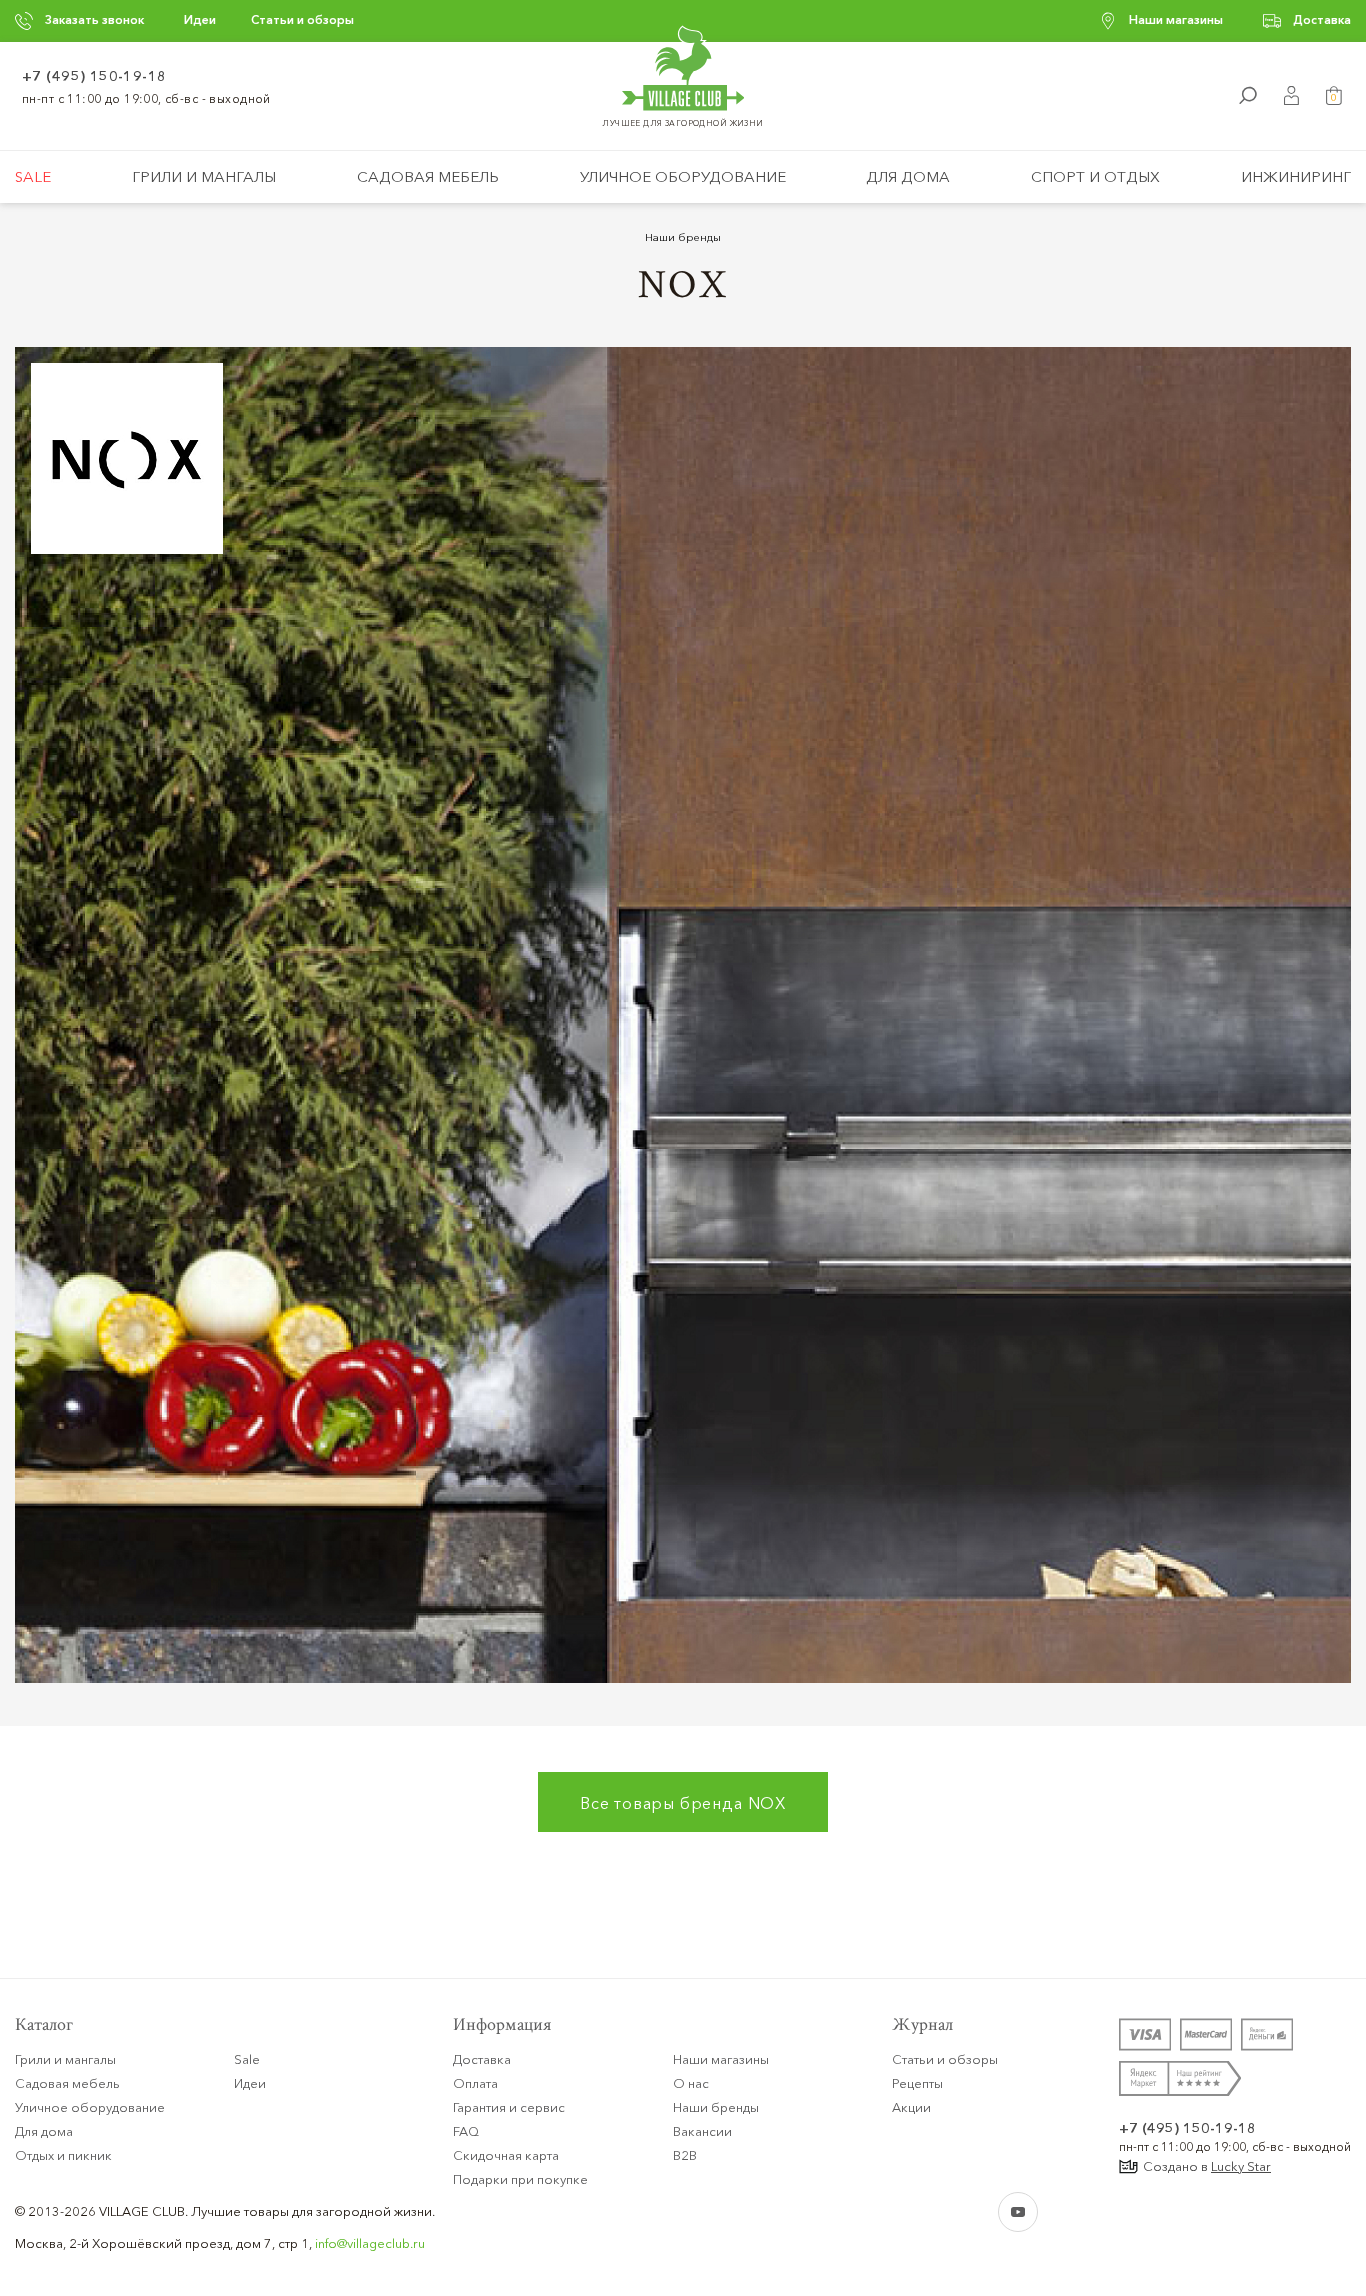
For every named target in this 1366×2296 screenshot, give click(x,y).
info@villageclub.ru (370, 2243)
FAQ (466, 2131)
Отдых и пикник (63, 2155)
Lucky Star (1241, 2166)
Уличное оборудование (683, 176)
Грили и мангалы (204, 176)
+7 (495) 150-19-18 (94, 76)
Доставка (1322, 19)
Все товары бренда (683, 1803)
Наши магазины (1176, 19)
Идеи (200, 19)
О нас (691, 2083)
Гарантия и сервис (509, 2107)
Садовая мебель (428, 176)
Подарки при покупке (520, 2179)
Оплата (475, 2083)
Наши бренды (683, 237)
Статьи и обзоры (302, 19)
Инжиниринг (1296, 176)
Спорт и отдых (1095, 176)
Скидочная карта (506, 2155)
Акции (911, 2107)
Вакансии (702, 2131)
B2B (685, 2155)
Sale (33, 176)
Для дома (908, 176)
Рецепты (917, 2083)
